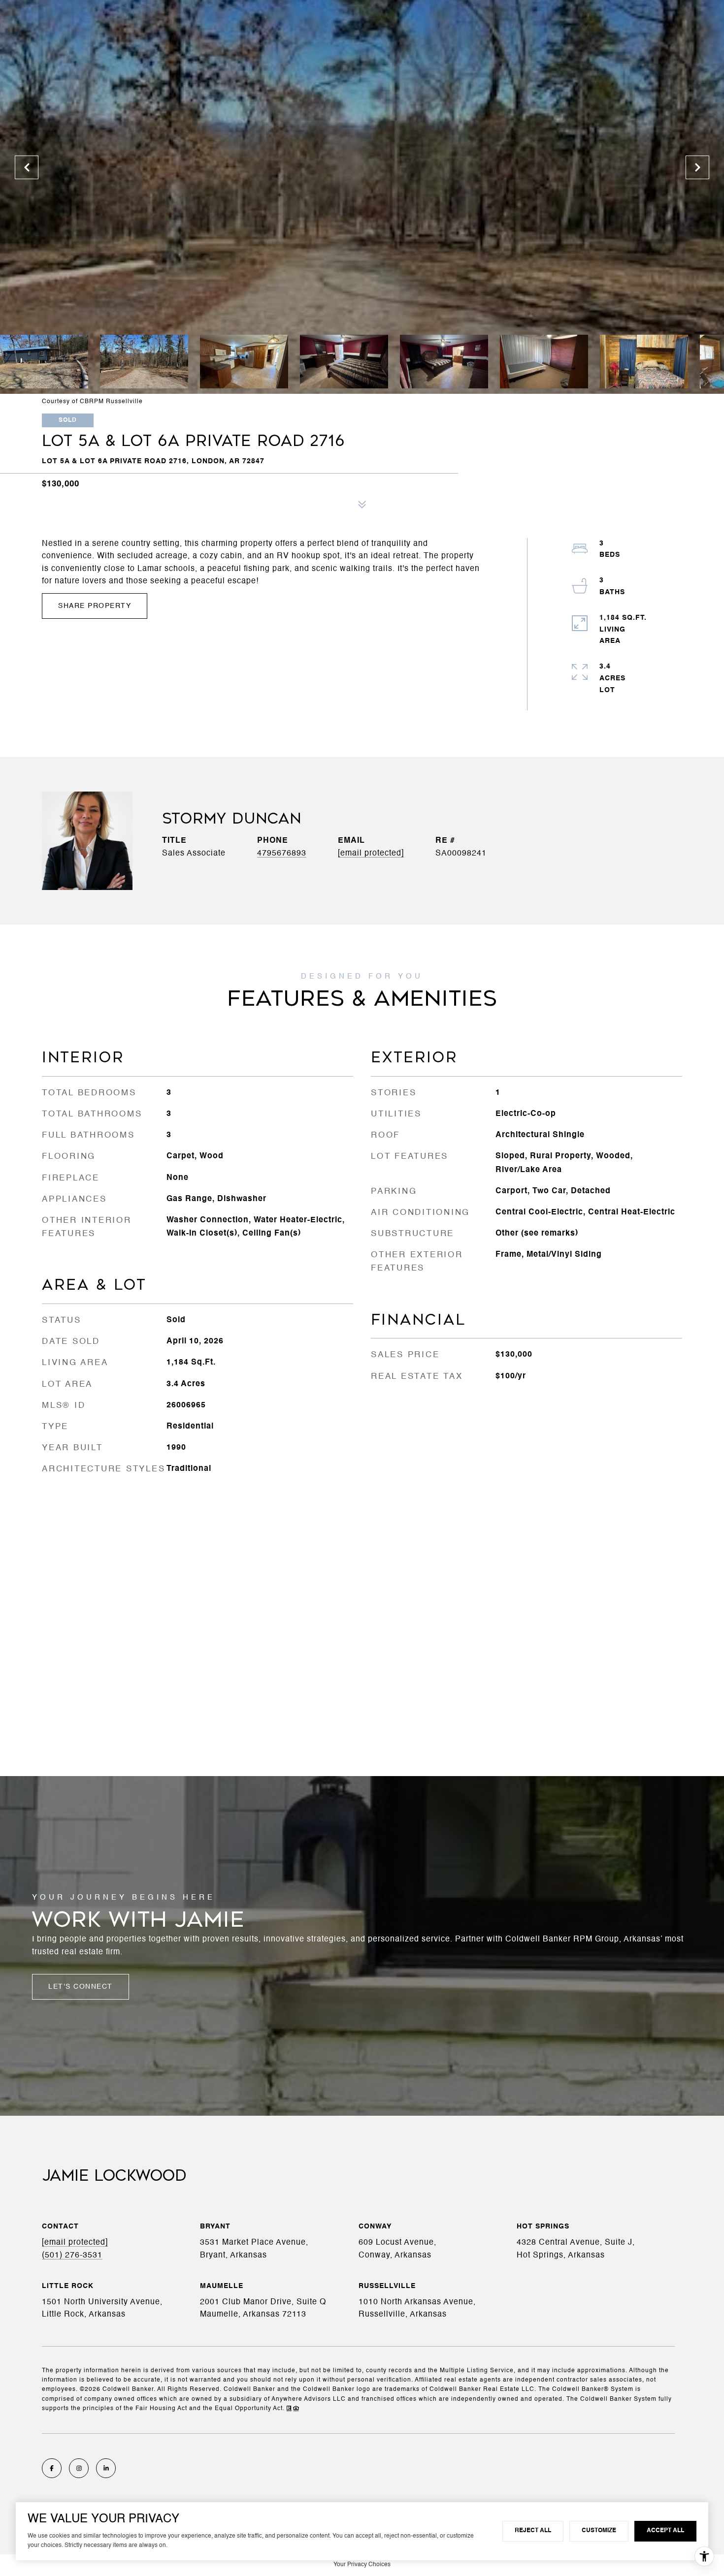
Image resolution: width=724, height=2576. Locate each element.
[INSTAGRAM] (79, 2468)
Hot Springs (543, 2226)
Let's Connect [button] (81, 1987)
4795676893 (282, 854)
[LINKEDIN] (106, 2468)
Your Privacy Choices (362, 2565)
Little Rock (68, 2286)
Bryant (215, 2226)
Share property (95, 606)
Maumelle (222, 2286)
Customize (599, 2531)
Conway (375, 2226)
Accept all (665, 2531)
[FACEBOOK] (52, 2468)
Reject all (533, 2531)
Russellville (387, 2286)
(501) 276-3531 (72, 2256)
